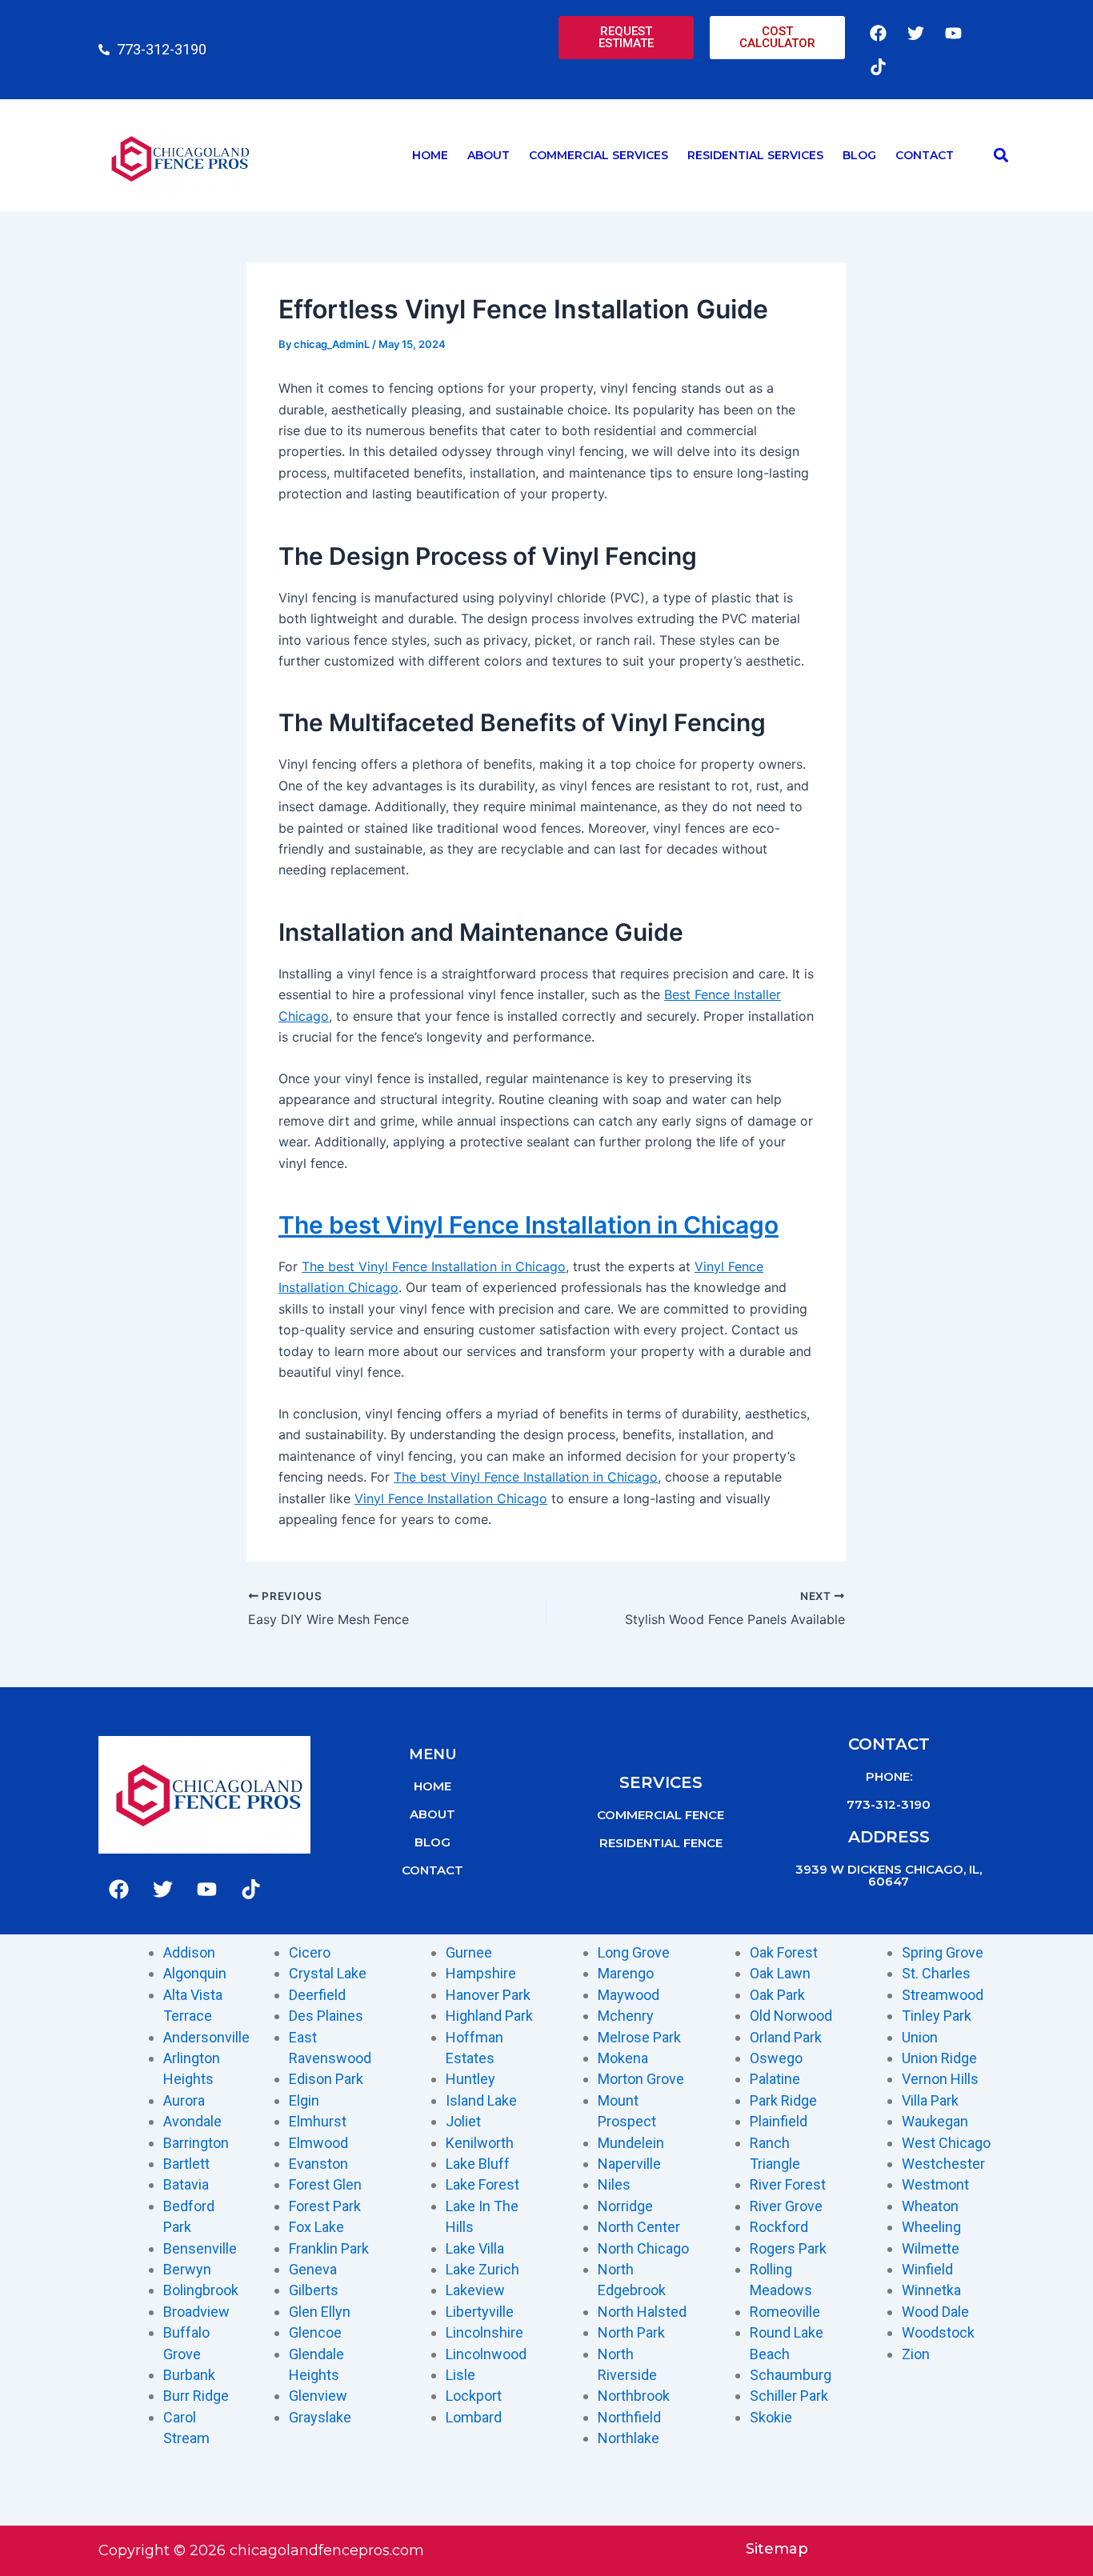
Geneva (313, 2269)
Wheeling (931, 2227)
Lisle (460, 2375)
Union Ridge (939, 2058)
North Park (631, 2332)
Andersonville (206, 2037)
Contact (925, 155)
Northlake (629, 2438)
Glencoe (315, 2332)
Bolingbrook (201, 2290)
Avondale (192, 2121)
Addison (189, 1952)
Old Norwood (791, 2016)
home (432, 1786)
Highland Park (489, 2016)
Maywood (629, 1995)
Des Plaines (326, 2016)
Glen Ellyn (320, 2312)
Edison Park (326, 2079)
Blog (859, 155)
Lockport (474, 2396)
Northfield (629, 2417)
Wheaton (930, 2206)
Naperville (629, 2164)
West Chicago (946, 2143)
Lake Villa (475, 2248)
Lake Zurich (482, 2269)
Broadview (196, 2312)
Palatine (775, 2079)
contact (432, 1870)
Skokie (771, 2417)
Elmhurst (318, 2121)
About (488, 155)
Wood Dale (935, 2312)
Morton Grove (641, 2079)
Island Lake (481, 2100)
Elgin (304, 2100)
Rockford (779, 2227)
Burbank (189, 2375)
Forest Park (325, 2206)
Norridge (625, 2206)
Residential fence (661, 1843)
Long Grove (634, 1952)
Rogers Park (788, 2248)
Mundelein (631, 2143)
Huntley (470, 2079)
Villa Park (930, 2100)
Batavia (186, 2184)
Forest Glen (325, 2184)
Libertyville (480, 2312)
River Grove (786, 2206)
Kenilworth (480, 2143)
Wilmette (931, 2248)
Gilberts (314, 2290)
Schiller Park (789, 2396)
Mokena (623, 2058)
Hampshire (481, 1973)
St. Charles (936, 1973)
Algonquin (195, 1973)
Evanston (318, 2164)
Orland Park (786, 2037)
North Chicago (643, 2248)
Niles (614, 2184)
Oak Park (777, 1995)
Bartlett (186, 2164)
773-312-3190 (889, 1804)
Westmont (935, 2184)
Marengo (626, 1973)
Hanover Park (488, 1995)
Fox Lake (316, 2227)
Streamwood (943, 1995)
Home (430, 155)
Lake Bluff (478, 2164)
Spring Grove (943, 1952)
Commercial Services (599, 155)
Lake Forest (482, 2184)
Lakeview (475, 2290)
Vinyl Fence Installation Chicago (451, 1498)
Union (920, 2037)
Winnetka (931, 2290)
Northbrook (634, 2396)
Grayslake (320, 2417)
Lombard (474, 2417)
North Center (639, 2227)
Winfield (927, 2269)
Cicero (310, 1952)
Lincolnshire (484, 2332)
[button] (1001, 156)
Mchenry (626, 2016)
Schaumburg (791, 2375)
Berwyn (187, 2269)
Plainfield (779, 2121)
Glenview (318, 2396)
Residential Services (755, 155)
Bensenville (200, 2248)
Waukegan (935, 2121)
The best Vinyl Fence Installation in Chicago (528, 1225)
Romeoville (785, 2312)
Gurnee (469, 1952)
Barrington (196, 2143)
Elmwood (318, 2143)
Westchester (943, 2164)
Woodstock (938, 2332)
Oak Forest (784, 1952)
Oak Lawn (780, 1973)
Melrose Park (639, 2037)
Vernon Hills (940, 2079)
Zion (916, 2354)
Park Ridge (783, 2100)
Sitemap (777, 2549)
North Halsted (642, 2312)
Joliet (463, 2121)
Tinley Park (937, 2016)
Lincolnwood (486, 2354)
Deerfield (317, 1995)
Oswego (776, 2058)
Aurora (184, 2100)
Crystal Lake (328, 1973)
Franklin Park (329, 2248)
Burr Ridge (196, 2396)
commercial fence (661, 1815)
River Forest (788, 2184)
